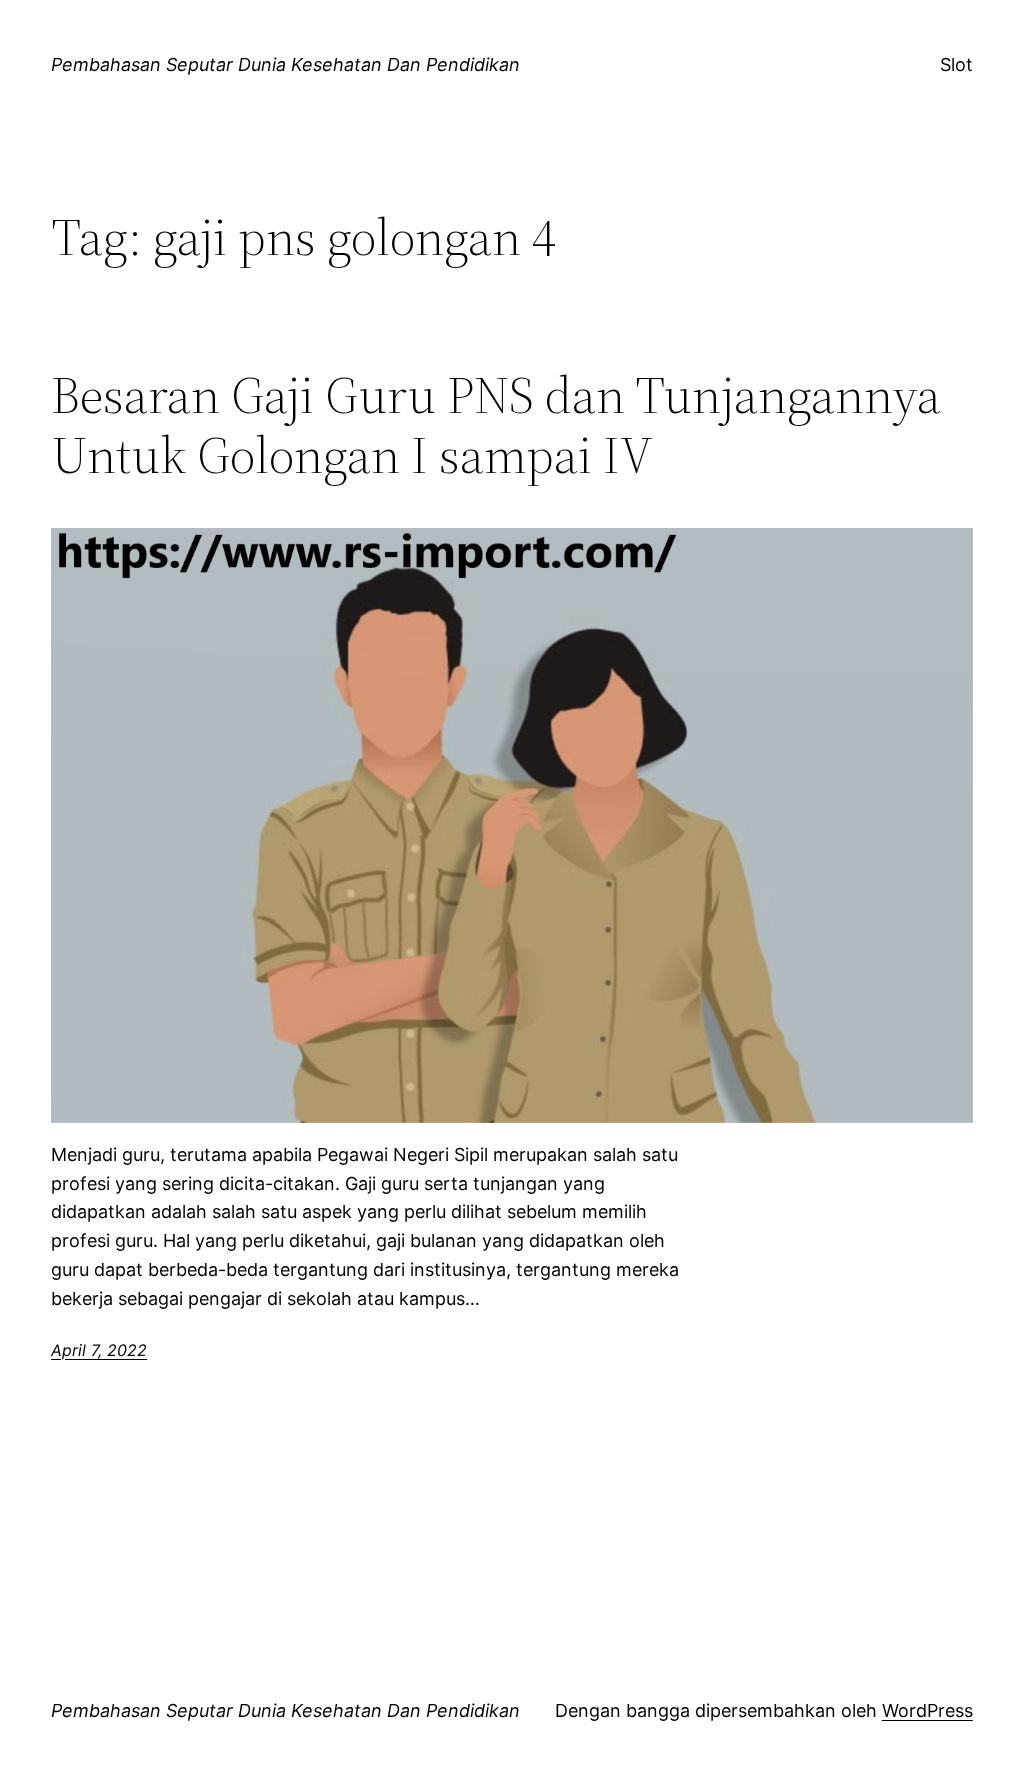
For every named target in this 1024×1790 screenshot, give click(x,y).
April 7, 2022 (99, 1350)
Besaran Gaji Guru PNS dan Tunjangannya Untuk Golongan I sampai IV (496, 425)
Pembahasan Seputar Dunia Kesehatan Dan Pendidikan (285, 64)
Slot (956, 64)
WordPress (927, 1710)
